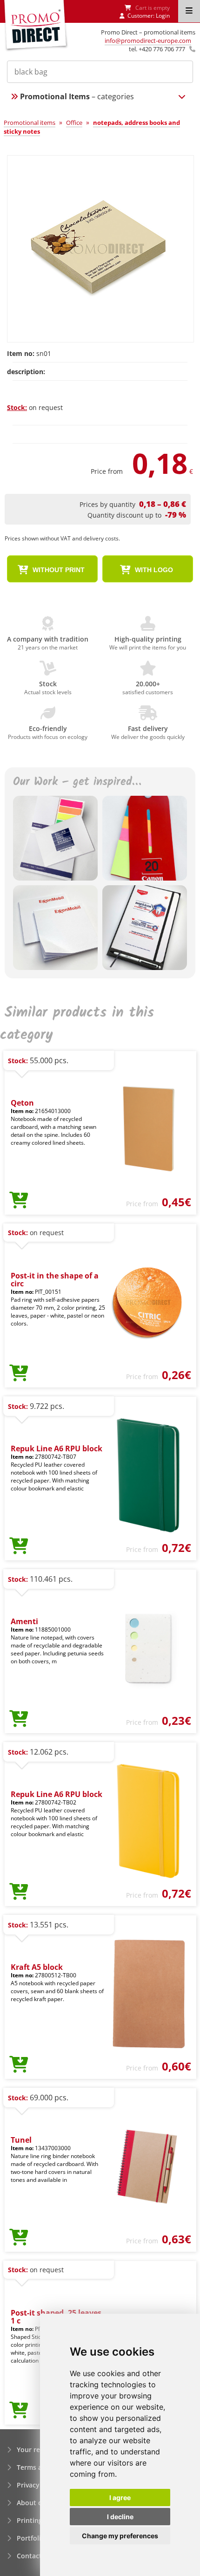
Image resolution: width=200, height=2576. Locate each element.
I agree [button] (120, 2497)
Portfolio (31, 2538)
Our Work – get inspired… (77, 782)
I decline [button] (120, 2517)
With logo (153, 570)
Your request (37, 2450)
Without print (58, 570)
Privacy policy (39, 2485)
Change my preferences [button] (120, 2536)
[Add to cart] (19, 1201)
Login (163, 16)
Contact (29, 2556)
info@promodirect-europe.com (148, 41)
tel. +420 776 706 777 (157, 49)
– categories (77, 96)
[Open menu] (189, 11)
